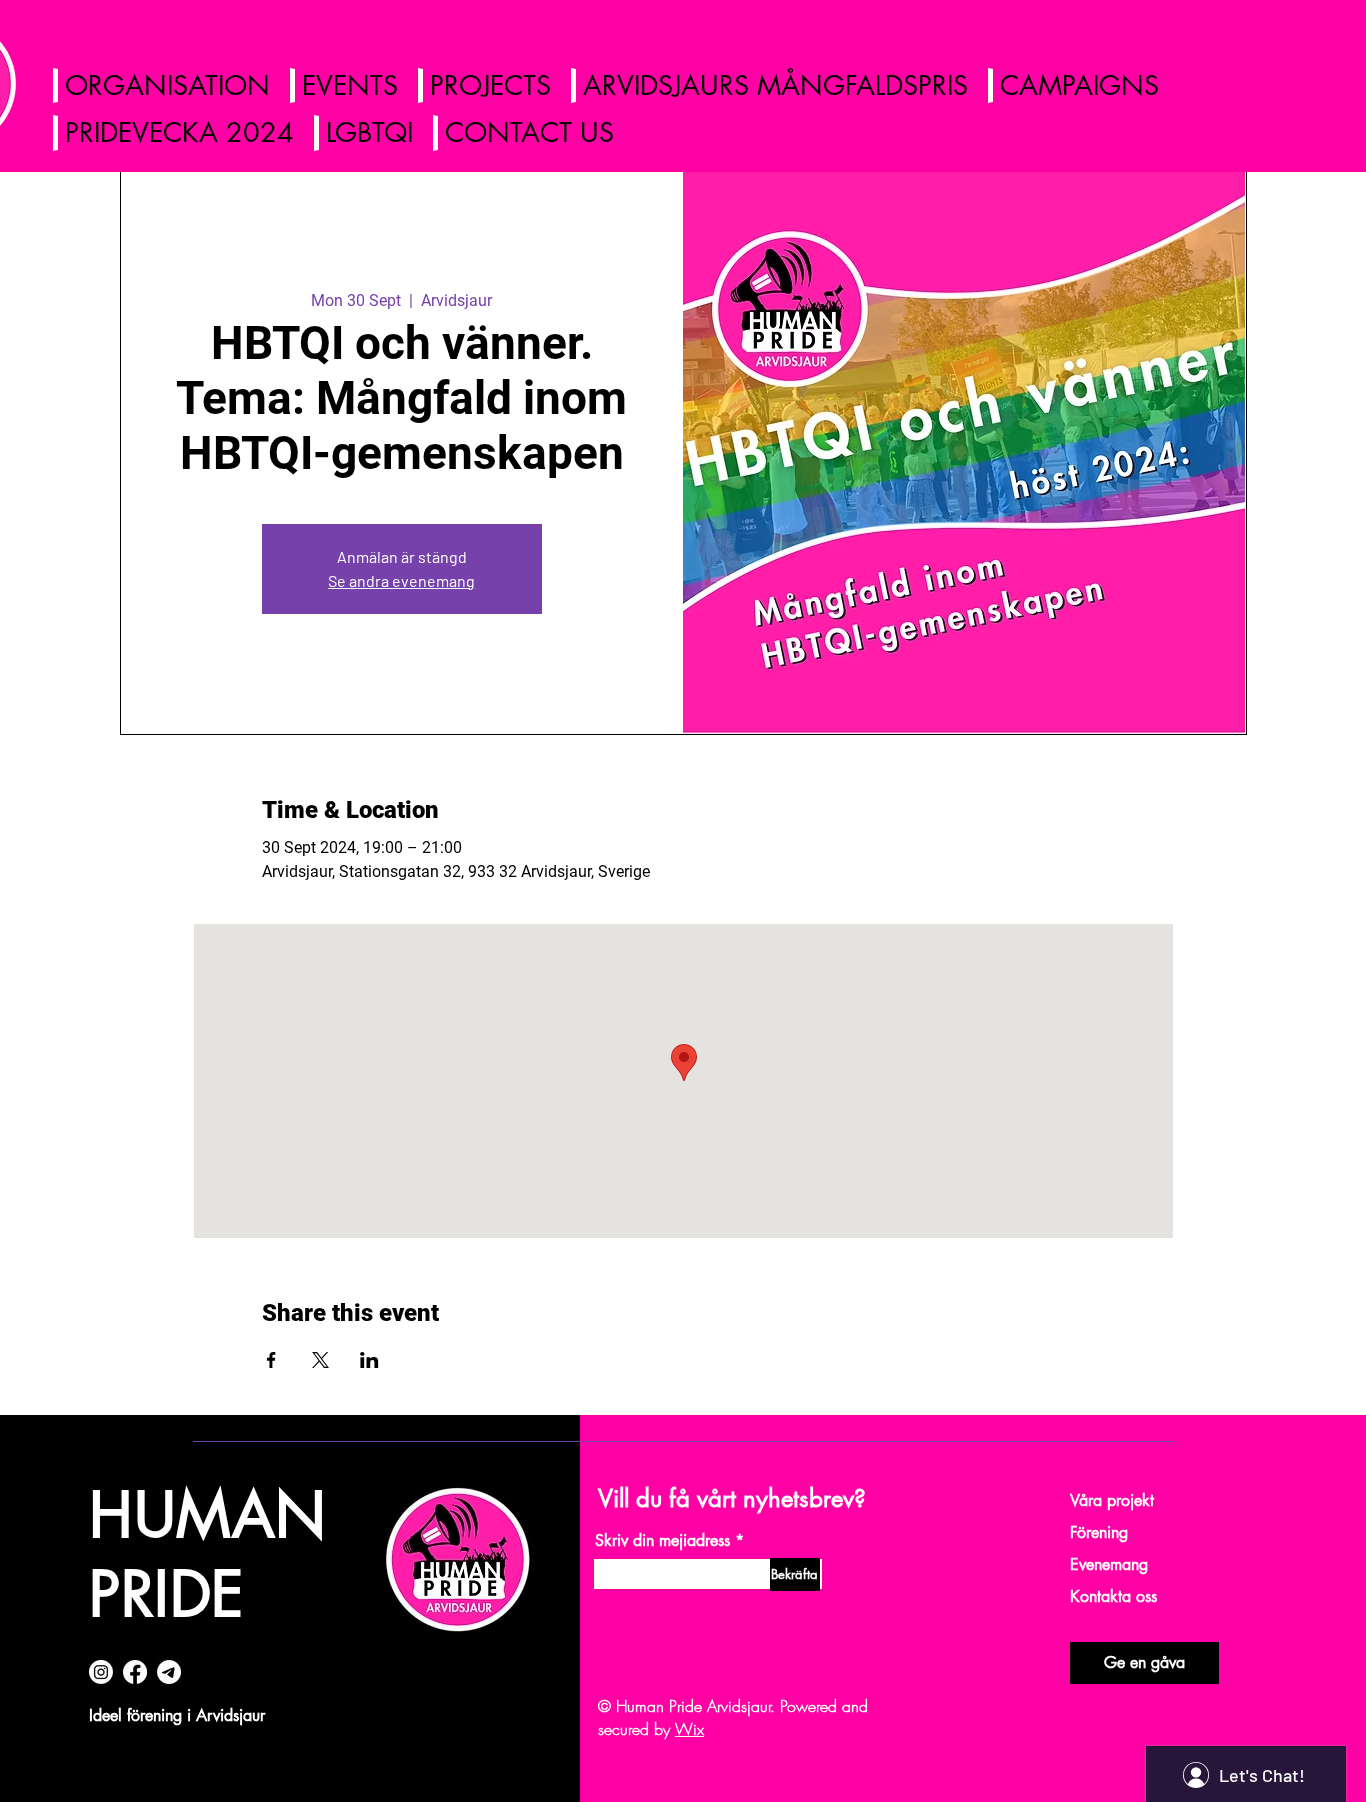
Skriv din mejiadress (662, 1541)
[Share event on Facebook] (271, 1360)
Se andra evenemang (401, 580)
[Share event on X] (320, 1360)
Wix (689, 1729)
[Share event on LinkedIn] (369, 1360)
